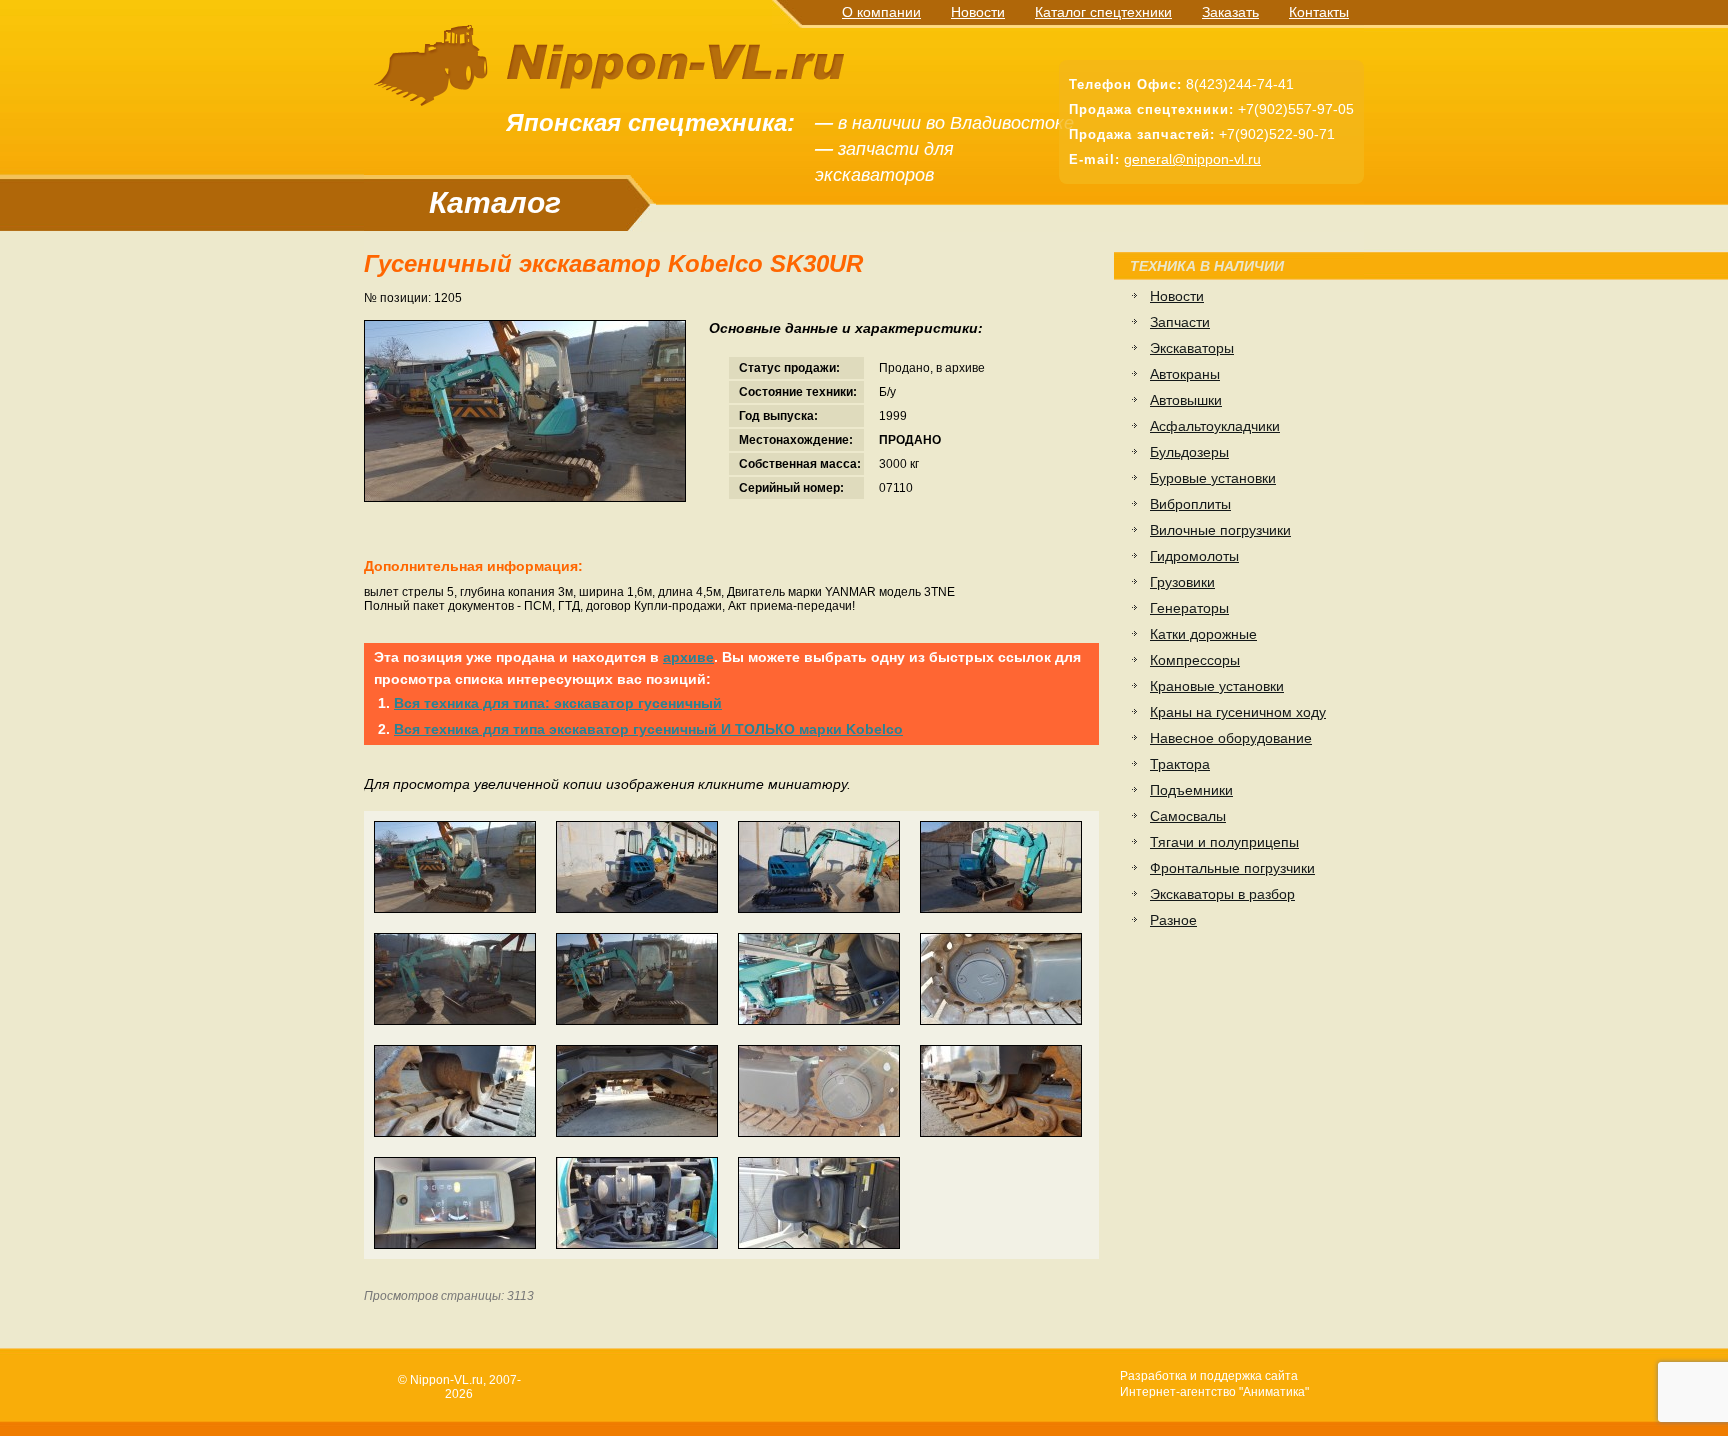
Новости (978, 12)
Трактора (1180, 764)
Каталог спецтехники (1103, 12)
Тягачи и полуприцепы (1224, 842)
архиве (688, 657)
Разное (1173, 920)
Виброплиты (1190, 504)
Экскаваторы (1192, 348)
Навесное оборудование (1231, 738)
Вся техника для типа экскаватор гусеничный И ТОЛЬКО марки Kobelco (648, 729)
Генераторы (1189, 608)
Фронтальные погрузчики (1232, 868)
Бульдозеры (1189, 452)
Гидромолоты (1194, 556)
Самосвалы (1188, 816)
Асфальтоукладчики (1215, 426)
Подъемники (1191, 790)
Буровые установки (1213, 478)
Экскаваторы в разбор (1222, 894)
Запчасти (1180, 322)
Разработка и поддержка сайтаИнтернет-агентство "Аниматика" (1214, 1384)
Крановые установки (1217, 686)
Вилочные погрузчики (1220, 530)
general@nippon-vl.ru (1192, 159)
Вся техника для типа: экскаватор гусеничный (558, 703)
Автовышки (1186, 400)
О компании (881, 12)
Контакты (1319, 12)
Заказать (1230, 12)
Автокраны (1185, 374)
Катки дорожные (1203, 634)
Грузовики (1182, 582)
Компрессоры (1195, 660)
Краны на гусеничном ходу (1238, 712)
